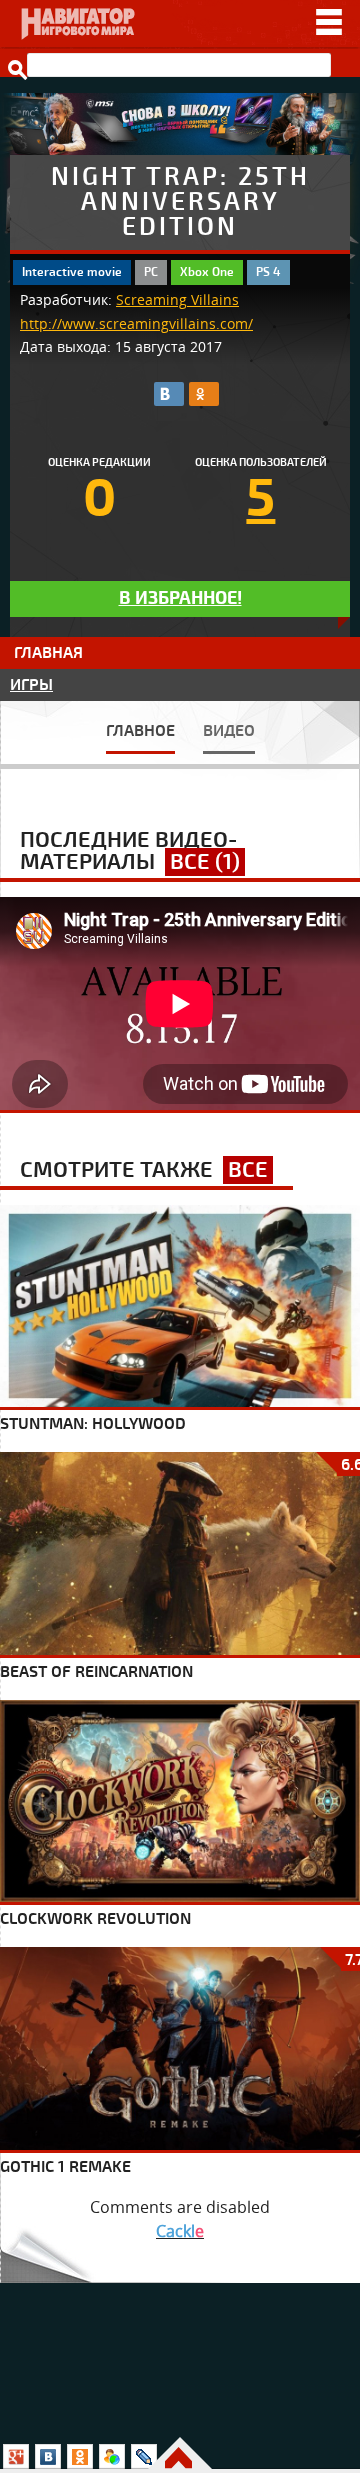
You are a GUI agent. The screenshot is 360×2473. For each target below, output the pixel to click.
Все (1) (205, 862)
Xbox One (207, 272)
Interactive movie (72, 272)
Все (248, 1170)
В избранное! (180, 598)
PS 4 (268, 272)
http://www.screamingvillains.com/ (136, 324)
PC (151, 272)
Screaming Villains (177, 300)
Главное (140, 731)
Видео (229, 731)
